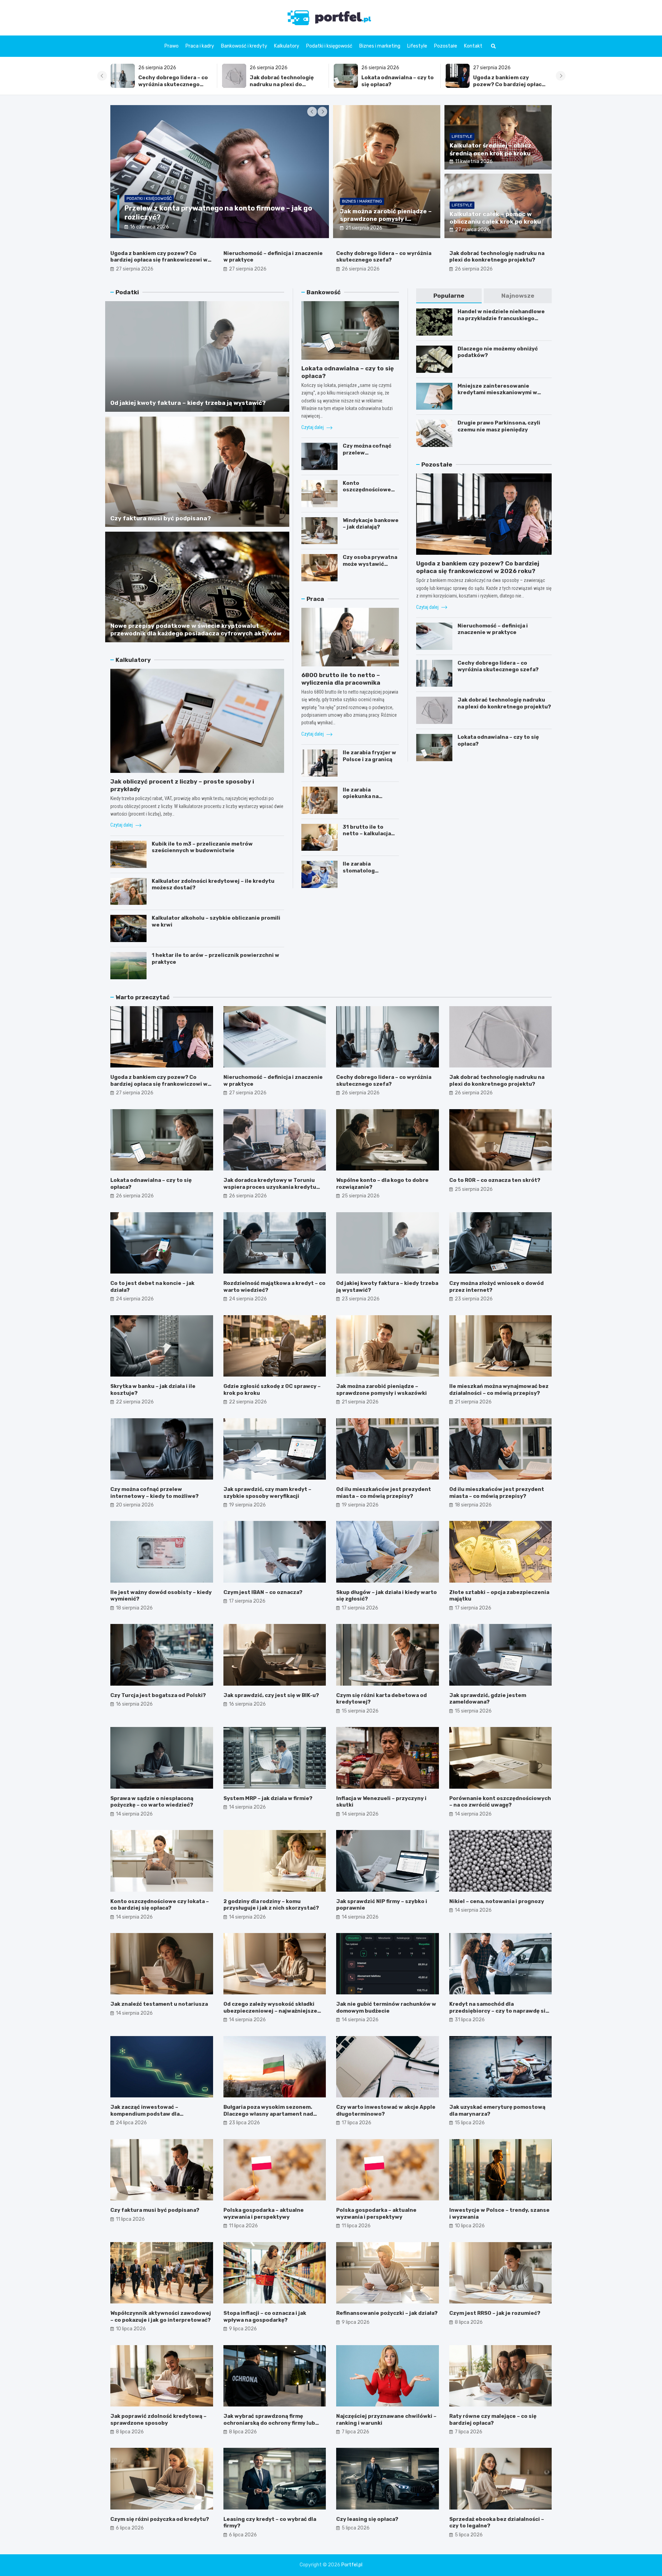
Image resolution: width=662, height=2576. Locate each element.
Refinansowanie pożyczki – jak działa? (387, 2313)
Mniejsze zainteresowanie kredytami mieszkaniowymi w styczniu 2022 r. (497, 393)
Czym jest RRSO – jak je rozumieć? (495, 2313)
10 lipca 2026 (470, 2226)
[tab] (449, 296)
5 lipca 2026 (356, 2528)
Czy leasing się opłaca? (367, 2519)
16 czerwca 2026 (166, 227)
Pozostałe (446, 46)
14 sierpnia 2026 (134, 1814)
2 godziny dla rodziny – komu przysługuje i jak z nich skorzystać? (271, 1905)
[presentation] (102, 76)
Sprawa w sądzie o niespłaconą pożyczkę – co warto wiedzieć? (152, 1802)
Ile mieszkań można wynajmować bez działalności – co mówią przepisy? (499, 1390)
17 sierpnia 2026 (247, 1601)
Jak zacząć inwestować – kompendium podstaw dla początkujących (145, 2114)
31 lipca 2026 (470, 2020)
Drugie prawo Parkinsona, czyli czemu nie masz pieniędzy (499, 426)
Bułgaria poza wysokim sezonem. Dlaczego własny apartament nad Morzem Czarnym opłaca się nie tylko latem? (273, 2117)
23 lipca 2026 (244, 2123)
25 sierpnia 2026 (361, 1196)
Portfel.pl (352, 2565)
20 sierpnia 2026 (135, 1505)
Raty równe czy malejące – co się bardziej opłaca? (493, 2420)
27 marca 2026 (473, 230)
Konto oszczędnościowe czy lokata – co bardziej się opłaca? (369, 493)
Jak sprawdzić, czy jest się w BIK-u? (271, 1695)
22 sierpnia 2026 (135, 1402)
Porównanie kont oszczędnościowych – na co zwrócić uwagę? (500, 1802)
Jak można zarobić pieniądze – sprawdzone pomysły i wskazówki (386, 219)
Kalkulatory (287, 46)
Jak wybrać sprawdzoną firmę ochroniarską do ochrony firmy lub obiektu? (269, 2423)
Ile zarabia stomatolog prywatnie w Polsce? (371, 871)
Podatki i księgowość (329, 46)
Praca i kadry (200, 46)
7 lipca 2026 (355, 2432)
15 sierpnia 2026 (360, 1711)
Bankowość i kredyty (244, 46)
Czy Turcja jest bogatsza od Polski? (158, 1695)
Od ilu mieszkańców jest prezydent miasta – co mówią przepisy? (384, 1493)
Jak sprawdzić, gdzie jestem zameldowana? (488, 1699)
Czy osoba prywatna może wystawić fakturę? (370, 564)
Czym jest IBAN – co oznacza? (263, 1592)
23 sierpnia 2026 (361, 1299)
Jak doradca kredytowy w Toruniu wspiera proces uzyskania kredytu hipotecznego (270, 1187)
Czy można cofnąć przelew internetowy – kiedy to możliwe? (370, 456)
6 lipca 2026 (130, 2528)
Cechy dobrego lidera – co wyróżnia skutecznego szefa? (508, 84)
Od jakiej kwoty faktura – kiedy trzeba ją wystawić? (188, 403)
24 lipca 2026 (131, 2123)
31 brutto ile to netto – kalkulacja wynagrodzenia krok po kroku (370, 837)
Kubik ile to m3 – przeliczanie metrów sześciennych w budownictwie (202, 847)
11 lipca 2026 (130, 2219)
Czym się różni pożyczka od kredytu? (160, 2519)
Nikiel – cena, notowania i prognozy (497, 1901)
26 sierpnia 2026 (361, 269)
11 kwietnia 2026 (474, 161)
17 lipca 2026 (357, 2123)
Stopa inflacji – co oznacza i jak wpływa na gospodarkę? (265, 2317)
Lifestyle (417, 46)
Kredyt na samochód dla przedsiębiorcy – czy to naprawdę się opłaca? (499, 2011)
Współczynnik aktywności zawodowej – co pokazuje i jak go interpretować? (161, 2317)
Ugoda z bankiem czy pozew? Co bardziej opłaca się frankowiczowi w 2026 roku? (285, 88)
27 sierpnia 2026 (135, 269)
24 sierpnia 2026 (135, 1299)
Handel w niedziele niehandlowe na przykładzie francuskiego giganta (501, 318)
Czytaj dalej (122, 825)
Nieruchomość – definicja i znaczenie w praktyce (397, 81)
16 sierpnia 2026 (134, 1704)
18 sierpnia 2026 (473, 1505)
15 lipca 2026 (470, 2123)
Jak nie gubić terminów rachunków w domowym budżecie (386, 2007)
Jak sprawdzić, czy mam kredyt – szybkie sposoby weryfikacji (267, 1493)
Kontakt (473, 46)
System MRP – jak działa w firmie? (268, 1798)
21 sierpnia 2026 (364, 228)
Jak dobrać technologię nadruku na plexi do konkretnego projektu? (497, 257)
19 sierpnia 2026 (247, 1505)
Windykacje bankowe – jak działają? (371, 524)
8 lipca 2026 (469, 2322)
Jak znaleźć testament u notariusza (159, 2004)
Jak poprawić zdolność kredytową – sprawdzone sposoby (158, 2420)
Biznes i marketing (380, 46)
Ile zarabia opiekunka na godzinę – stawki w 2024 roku (368, 800)
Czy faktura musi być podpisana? (161, 518)
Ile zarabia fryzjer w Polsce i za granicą (369, 756)
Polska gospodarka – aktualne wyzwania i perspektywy (264, 2214)
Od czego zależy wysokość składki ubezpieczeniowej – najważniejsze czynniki (270, 2011)
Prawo (172, 46)
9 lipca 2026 (243, 2329)
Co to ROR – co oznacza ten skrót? (495, 1180)
